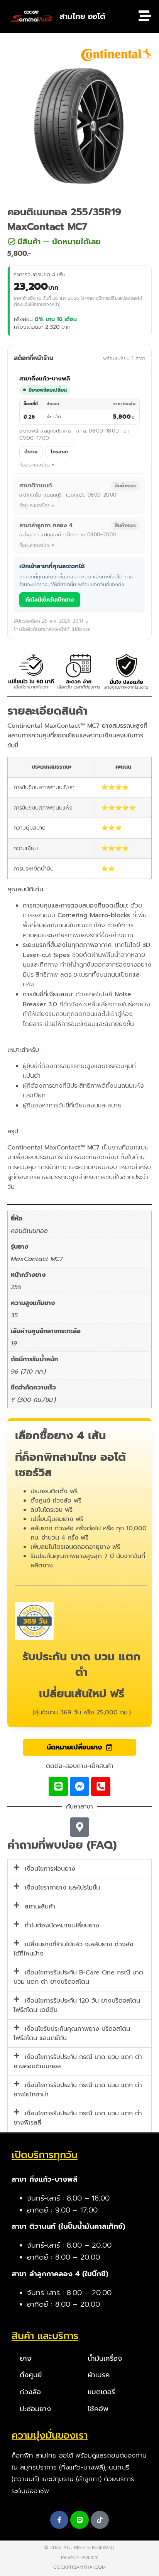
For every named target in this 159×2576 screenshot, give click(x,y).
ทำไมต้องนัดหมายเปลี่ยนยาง (62, 1925)
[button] (73, 242)
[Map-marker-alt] (79, 1827)
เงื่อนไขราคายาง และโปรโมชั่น (62, 1888)
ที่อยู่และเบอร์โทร (35, 465)
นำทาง (31, 452)
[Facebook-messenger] (79, 1787)
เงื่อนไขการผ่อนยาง (50, 1869)
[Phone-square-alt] (101, 1787)
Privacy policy (79, 2557)
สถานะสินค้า (40, 1907)
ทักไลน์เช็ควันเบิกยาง (50, 600)
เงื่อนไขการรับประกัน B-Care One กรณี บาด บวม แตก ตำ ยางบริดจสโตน (78, 1977)
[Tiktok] (100, 2520)
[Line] (58, 1787)
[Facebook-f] (59, 2520)
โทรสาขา (59, 452)
